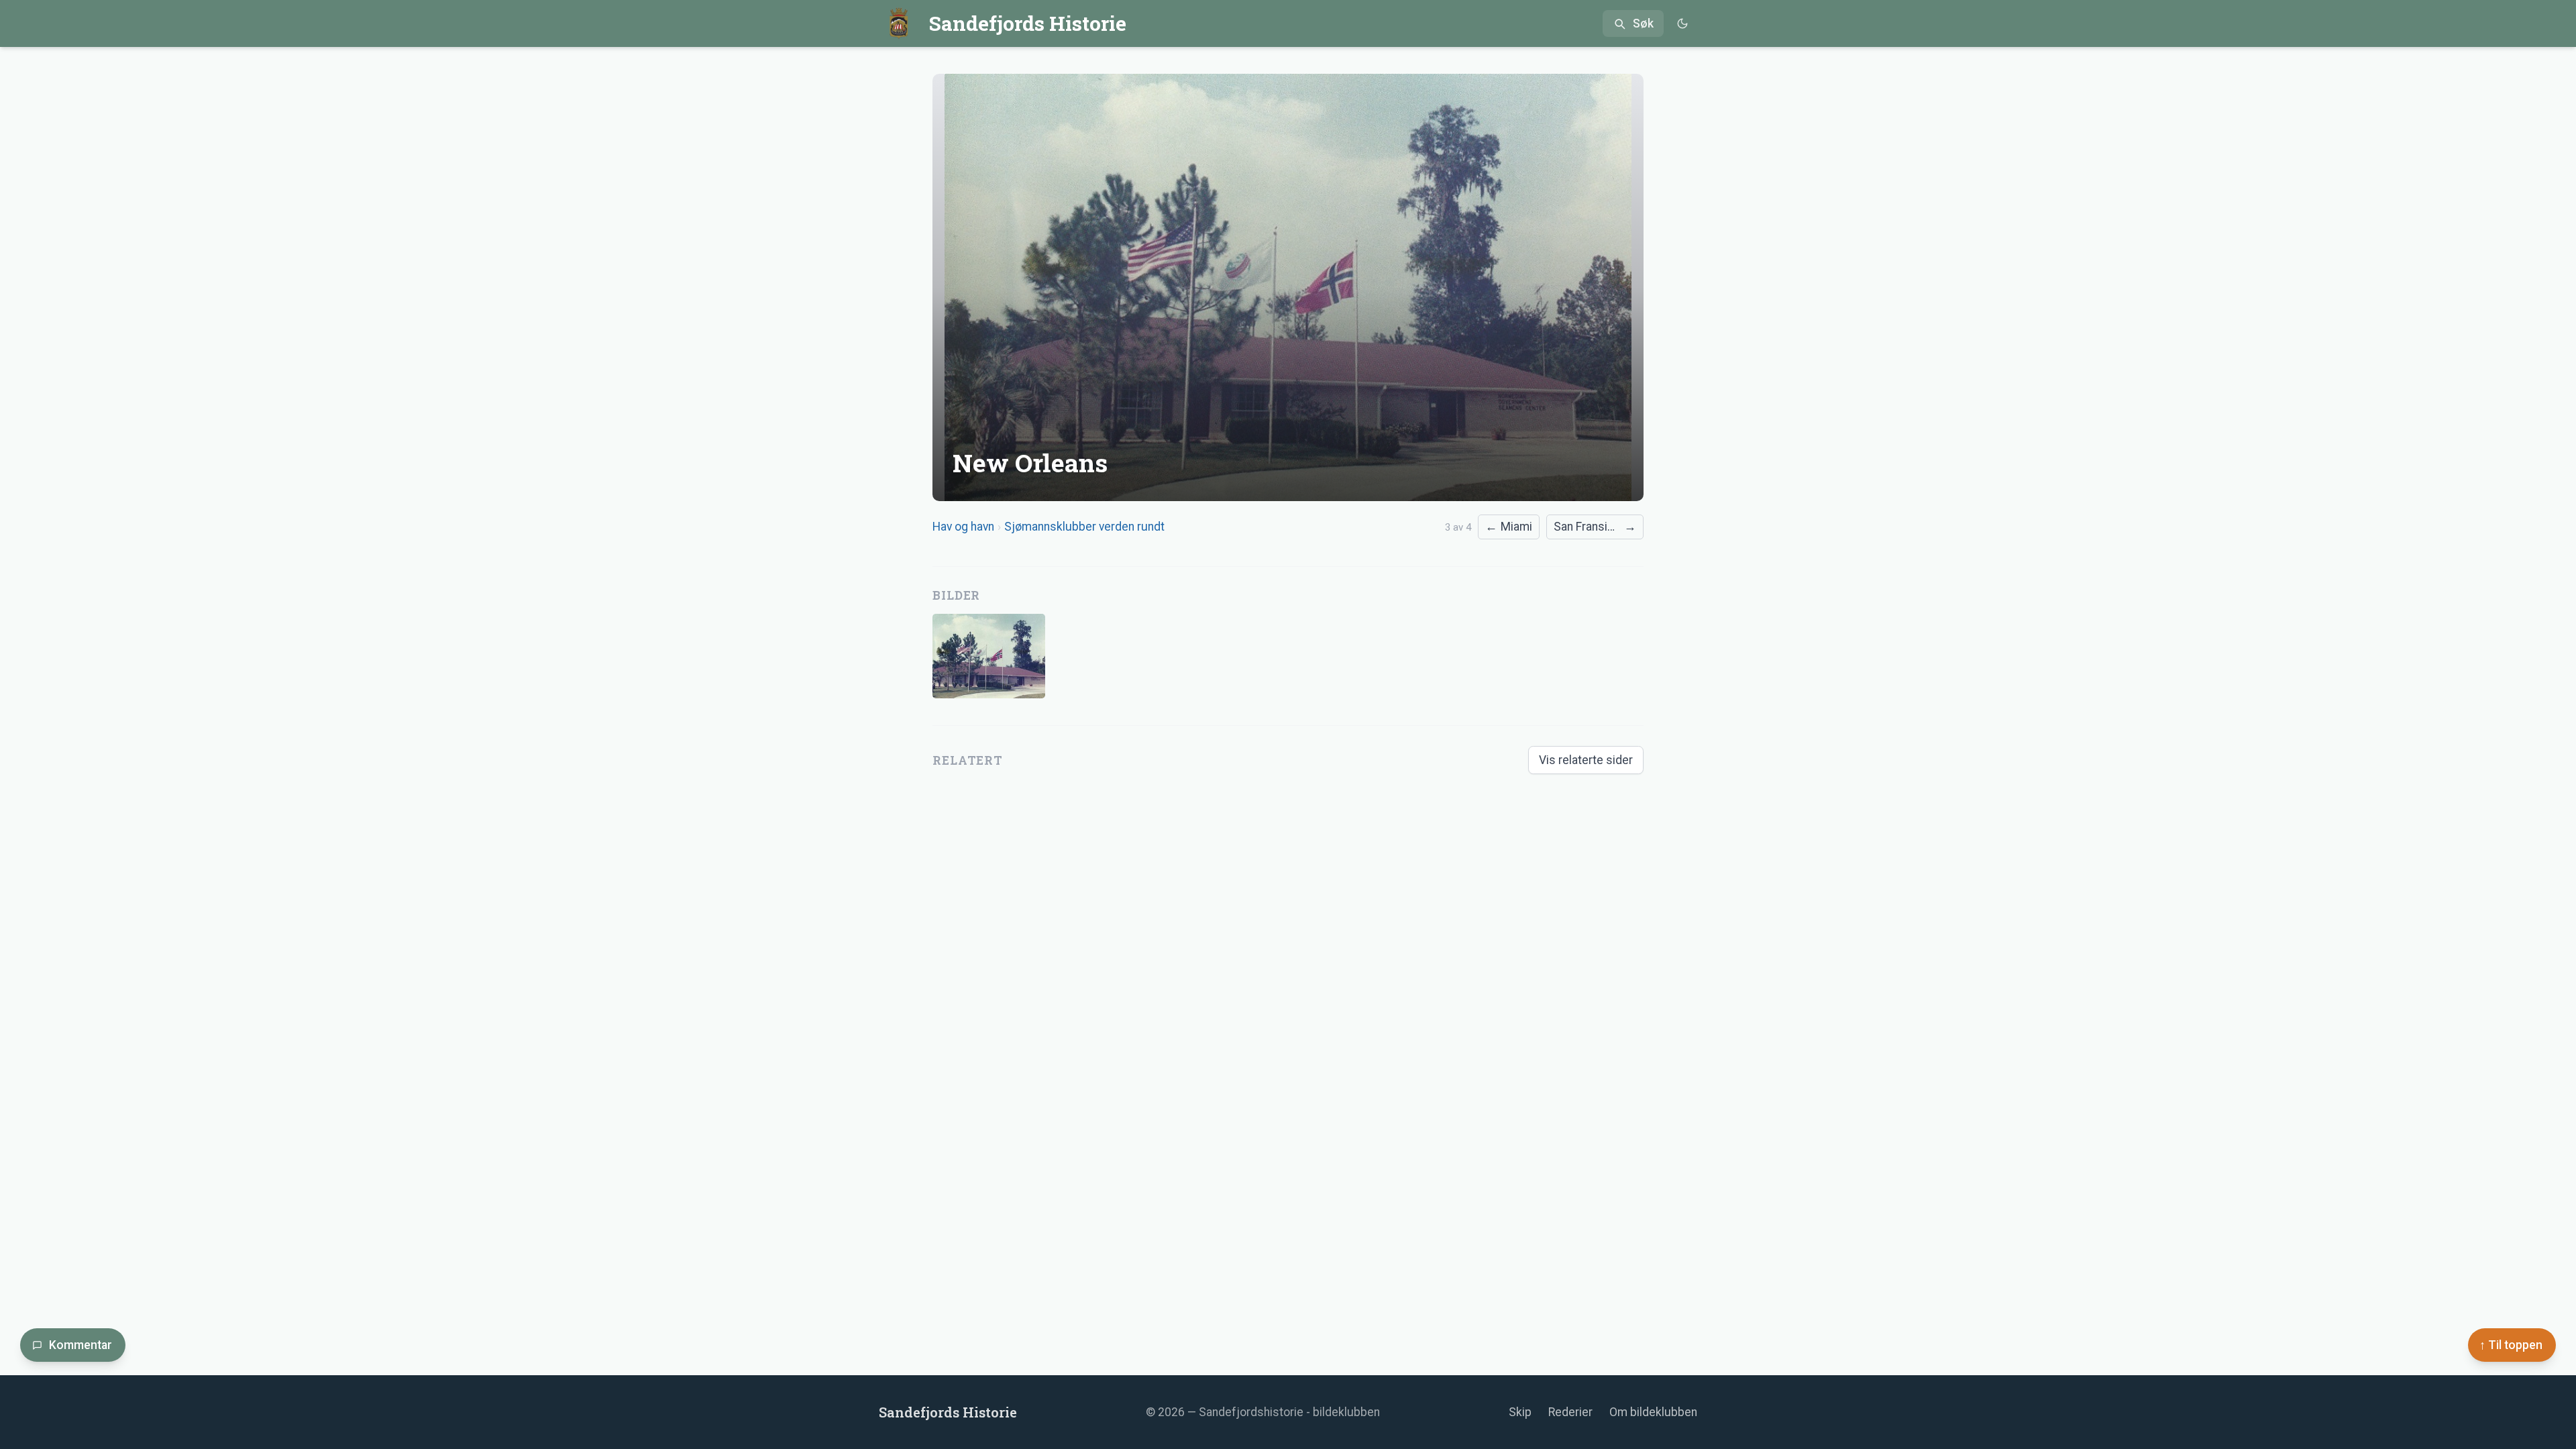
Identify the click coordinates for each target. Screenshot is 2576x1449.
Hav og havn (963, 527)
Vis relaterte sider (1586, 760)
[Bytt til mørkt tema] (1682, 24)
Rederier (1570, 1412)
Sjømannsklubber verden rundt (1084, 527)
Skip (1520, 1412)
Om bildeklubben (1653, 1412)
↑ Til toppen (2511, 1345)
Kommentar (80, 1345)
